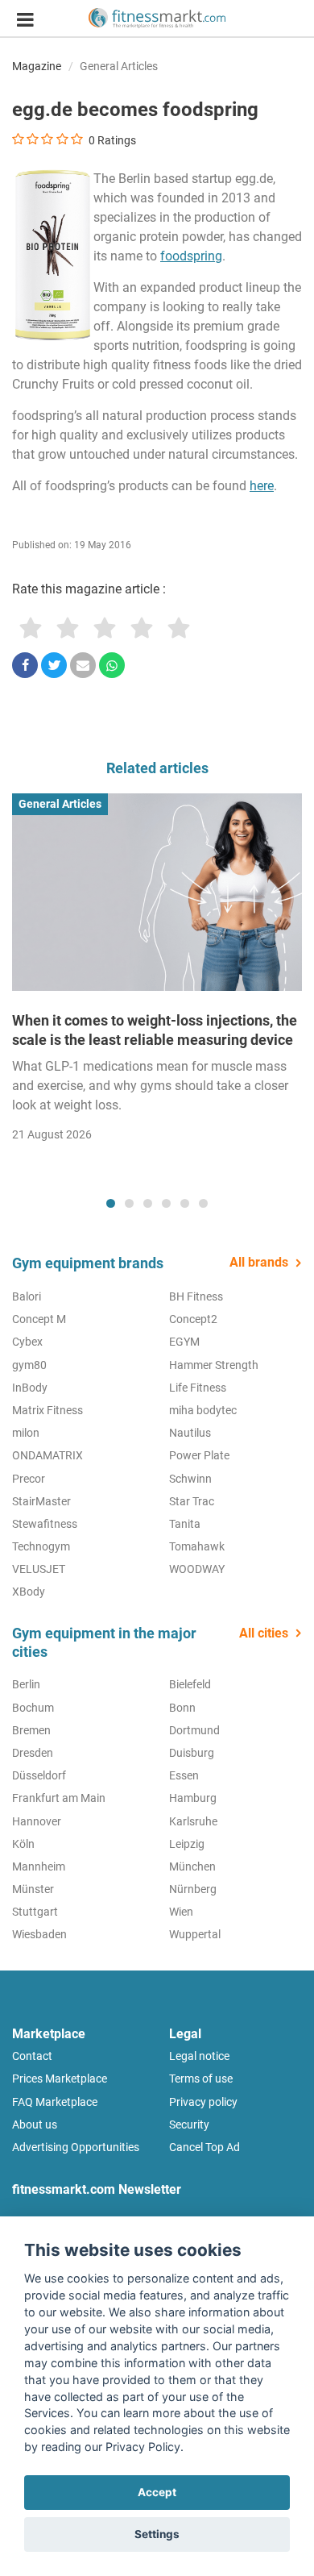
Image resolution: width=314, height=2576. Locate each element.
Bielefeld (190, 1684)
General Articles (119, 66)
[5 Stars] (179, 629)
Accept (157, 2492)
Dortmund (194, 1730)
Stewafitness (45, 1524)
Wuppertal (195, 1934)
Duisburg (192, 1753)
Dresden (33, 1753)
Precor (29, 1479)
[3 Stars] (105, 629)
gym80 (29, 1365)
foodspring (191, 256)
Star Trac (192, 1501)
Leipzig (187, 1844)
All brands (259, 1262)
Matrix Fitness (48, 1410)
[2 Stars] (68, 629)
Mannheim (39, 1866)
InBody (30, 1388)
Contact (32, 2056)
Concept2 (193, 1319)
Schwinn (190, 1479)
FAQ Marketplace (55, 2102)
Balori (27, 1296)
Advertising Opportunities (76, 2147)
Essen (184, 1775)
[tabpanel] (157, 973)
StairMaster (41, 1501)
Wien (181, 1912)
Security (189, 2124)
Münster (33, 1889)
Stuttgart (35, 1912)
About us (35, 2124)
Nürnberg (193, 1889)
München (192, 1866)
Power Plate (199, 1455)
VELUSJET (39, 1569)
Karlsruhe (193, 1821)
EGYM (184, 1342)
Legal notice (199, 2056)
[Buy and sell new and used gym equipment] (157, 18)
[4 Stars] (142, 629)
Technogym (41, 1546)
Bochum (33, 1708)
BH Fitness (196, 1296)
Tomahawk (197, 1546)
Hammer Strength (214, 1365)
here (262, 486)
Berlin (26, 1684)
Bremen (31, 1730)
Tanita (185, 1524)
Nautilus (190, 1433)
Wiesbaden (39, 1934)
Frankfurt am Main (59, 1798)
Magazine (37, 66)
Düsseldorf (39, 1775)
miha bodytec (203, 1410)
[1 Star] (31, 629)
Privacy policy (203, 2102)
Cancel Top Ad (205, 2147)
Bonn (182, 1708)
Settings (157, 2534)
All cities (264, 1633)
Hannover (37, 1821)
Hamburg (193, 1798)
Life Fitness (198, 1388)
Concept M (39, 1319)
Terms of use (201, 2079)
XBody (29, 1592)
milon (26, 1433)
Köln (23, 1844)
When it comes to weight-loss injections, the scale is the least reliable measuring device (155, 1030)
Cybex (27, 1342)
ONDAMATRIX (48, 1455)
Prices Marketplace (60, 2079)
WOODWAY (197, 1569)
